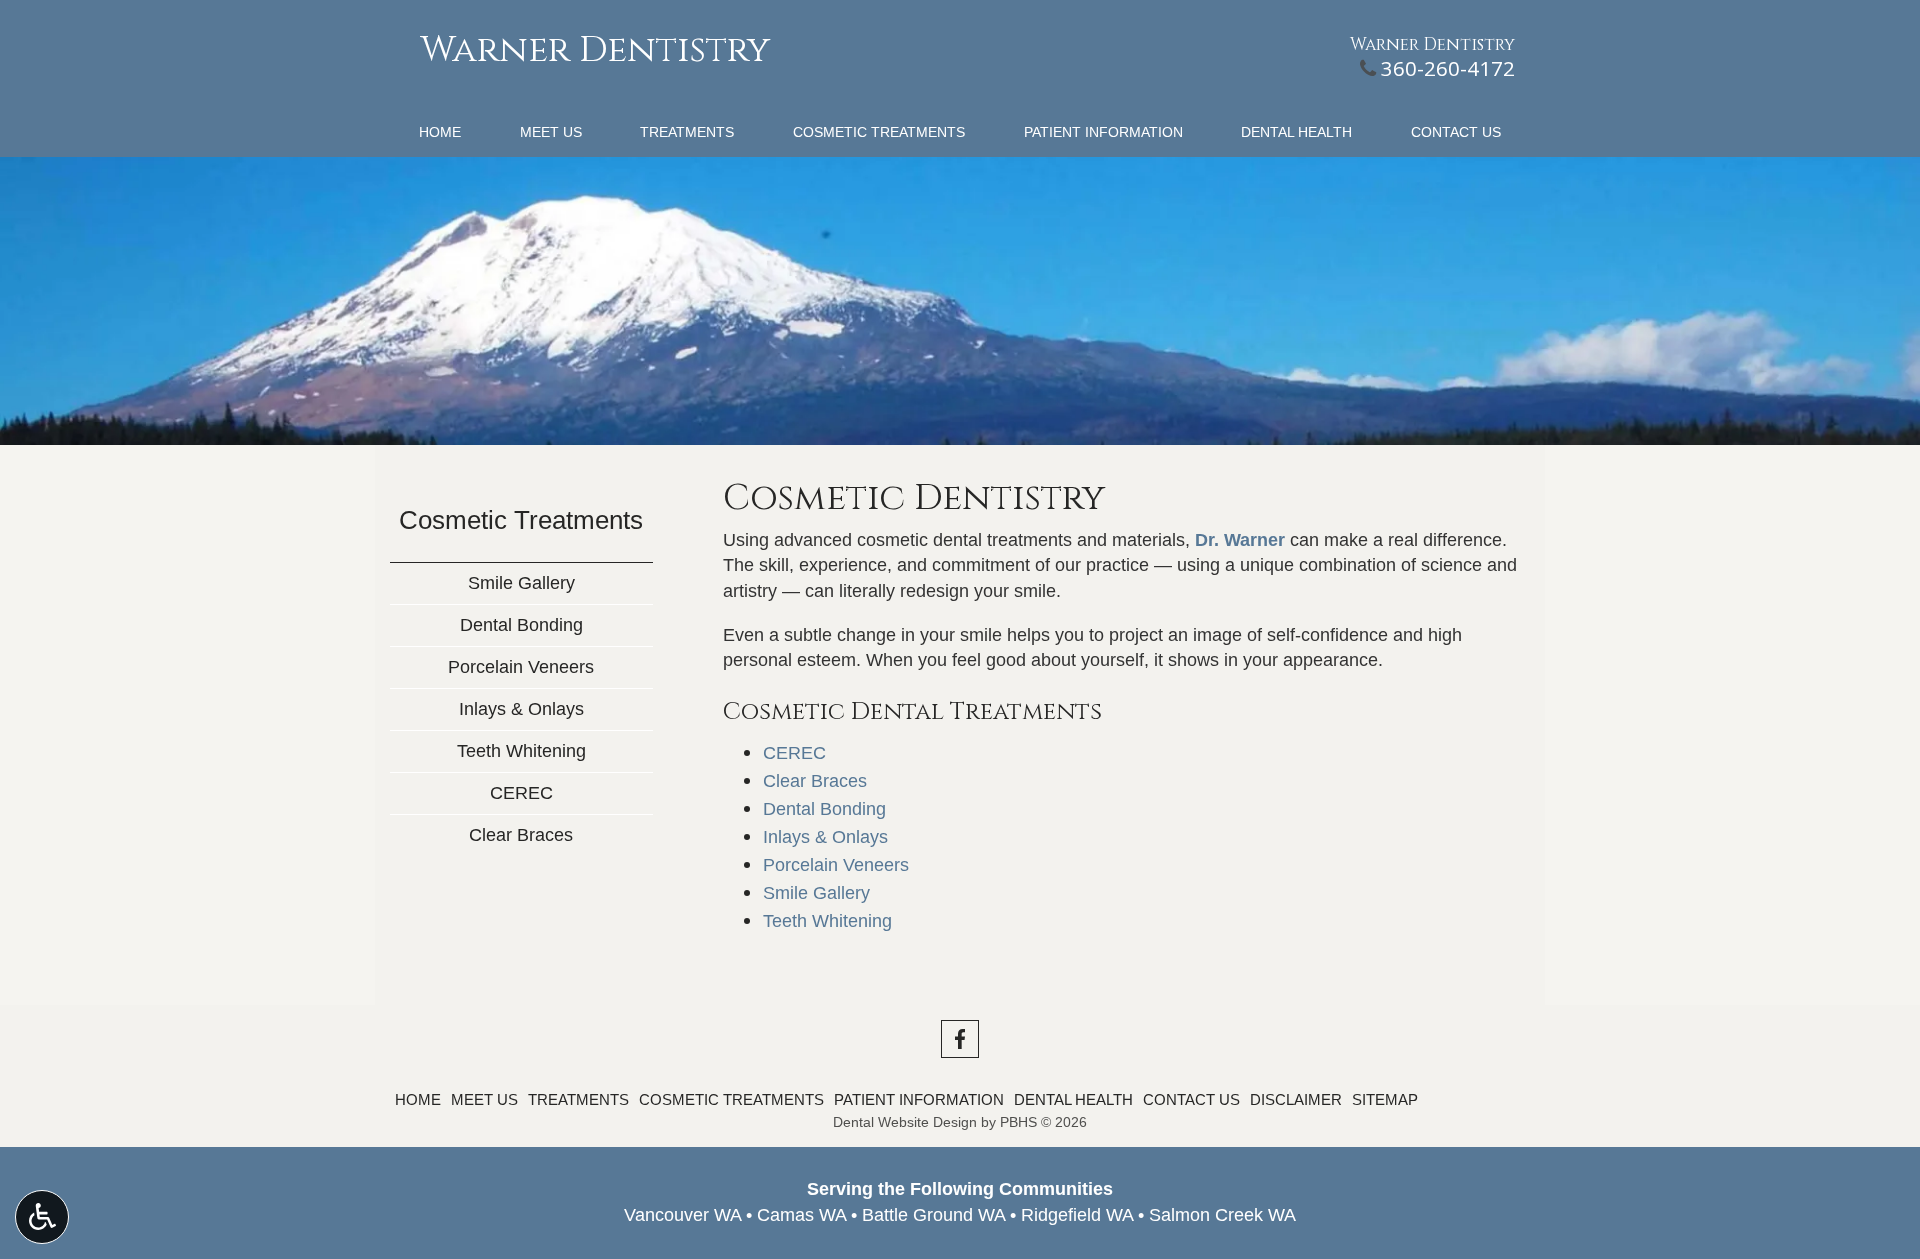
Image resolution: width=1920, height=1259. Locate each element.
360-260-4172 (1448, 68)
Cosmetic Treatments (879, 132)
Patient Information (1103, 132)
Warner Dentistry (595, 50)
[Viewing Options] (42, 1217)
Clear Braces (815, 781)
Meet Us (551, 132)
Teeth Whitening (827, 921)
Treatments (687, 132)
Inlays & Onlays (825, 837)
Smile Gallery (816, 893)
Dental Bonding (824, 809)
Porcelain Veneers (836, 865)
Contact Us (1456, 132)
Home (440, 132)
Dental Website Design (905, 1122)
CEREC (794, 753)
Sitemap (1385, 1099)
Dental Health (1296, 132)
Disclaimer (1296, 1099)
